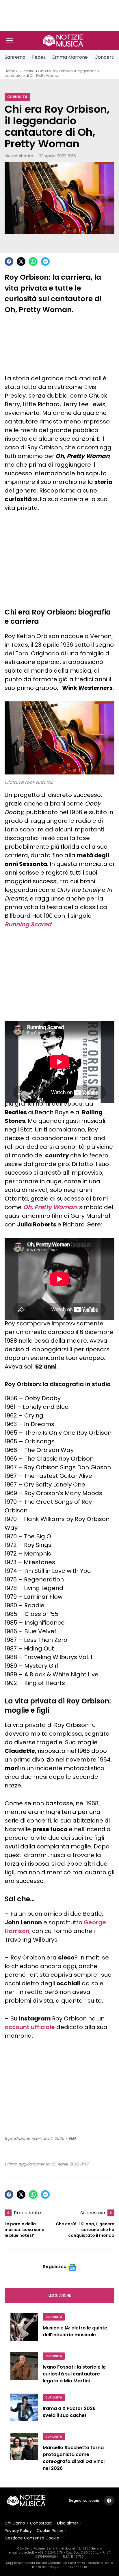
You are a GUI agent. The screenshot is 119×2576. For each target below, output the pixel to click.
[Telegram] (45, 262)
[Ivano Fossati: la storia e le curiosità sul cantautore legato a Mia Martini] (24, 2369)
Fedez (39, 57)
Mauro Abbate (19, 156)
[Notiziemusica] (63, 41)
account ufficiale (30, 2027)
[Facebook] (9, 262)
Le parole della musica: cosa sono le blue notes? (25, 2230)
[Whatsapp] (33, 262)
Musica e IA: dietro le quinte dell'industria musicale (75, 2331)
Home (10, 71)
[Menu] (9, 41)
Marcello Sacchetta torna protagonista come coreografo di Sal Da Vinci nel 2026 (74, 2458)
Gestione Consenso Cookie (32, 2538)
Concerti (104, 57)
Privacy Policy (18, 2531)
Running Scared (28, 924)
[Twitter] (21, 262)
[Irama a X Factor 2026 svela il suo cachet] (24, 2410)
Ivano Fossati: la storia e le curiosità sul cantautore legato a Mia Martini (74, 2374)
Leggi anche (60, 2295)
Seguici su (55, 2267)
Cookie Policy (50, 2531)
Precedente (27, 2213)
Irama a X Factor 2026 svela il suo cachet (69, 2412)
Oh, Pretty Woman (50, 1207)
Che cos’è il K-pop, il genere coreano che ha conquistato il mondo (85, 2230)
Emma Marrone (70, 57)
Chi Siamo (15, 2523)
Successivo (93, 2213)
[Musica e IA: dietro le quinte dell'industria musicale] (24, 2329)
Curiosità (27, 71)
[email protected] (21, 2553)
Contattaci (41, 2523)
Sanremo (15, 57)
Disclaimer (68, 2523)
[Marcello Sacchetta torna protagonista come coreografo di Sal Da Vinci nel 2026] (24, 2453)
